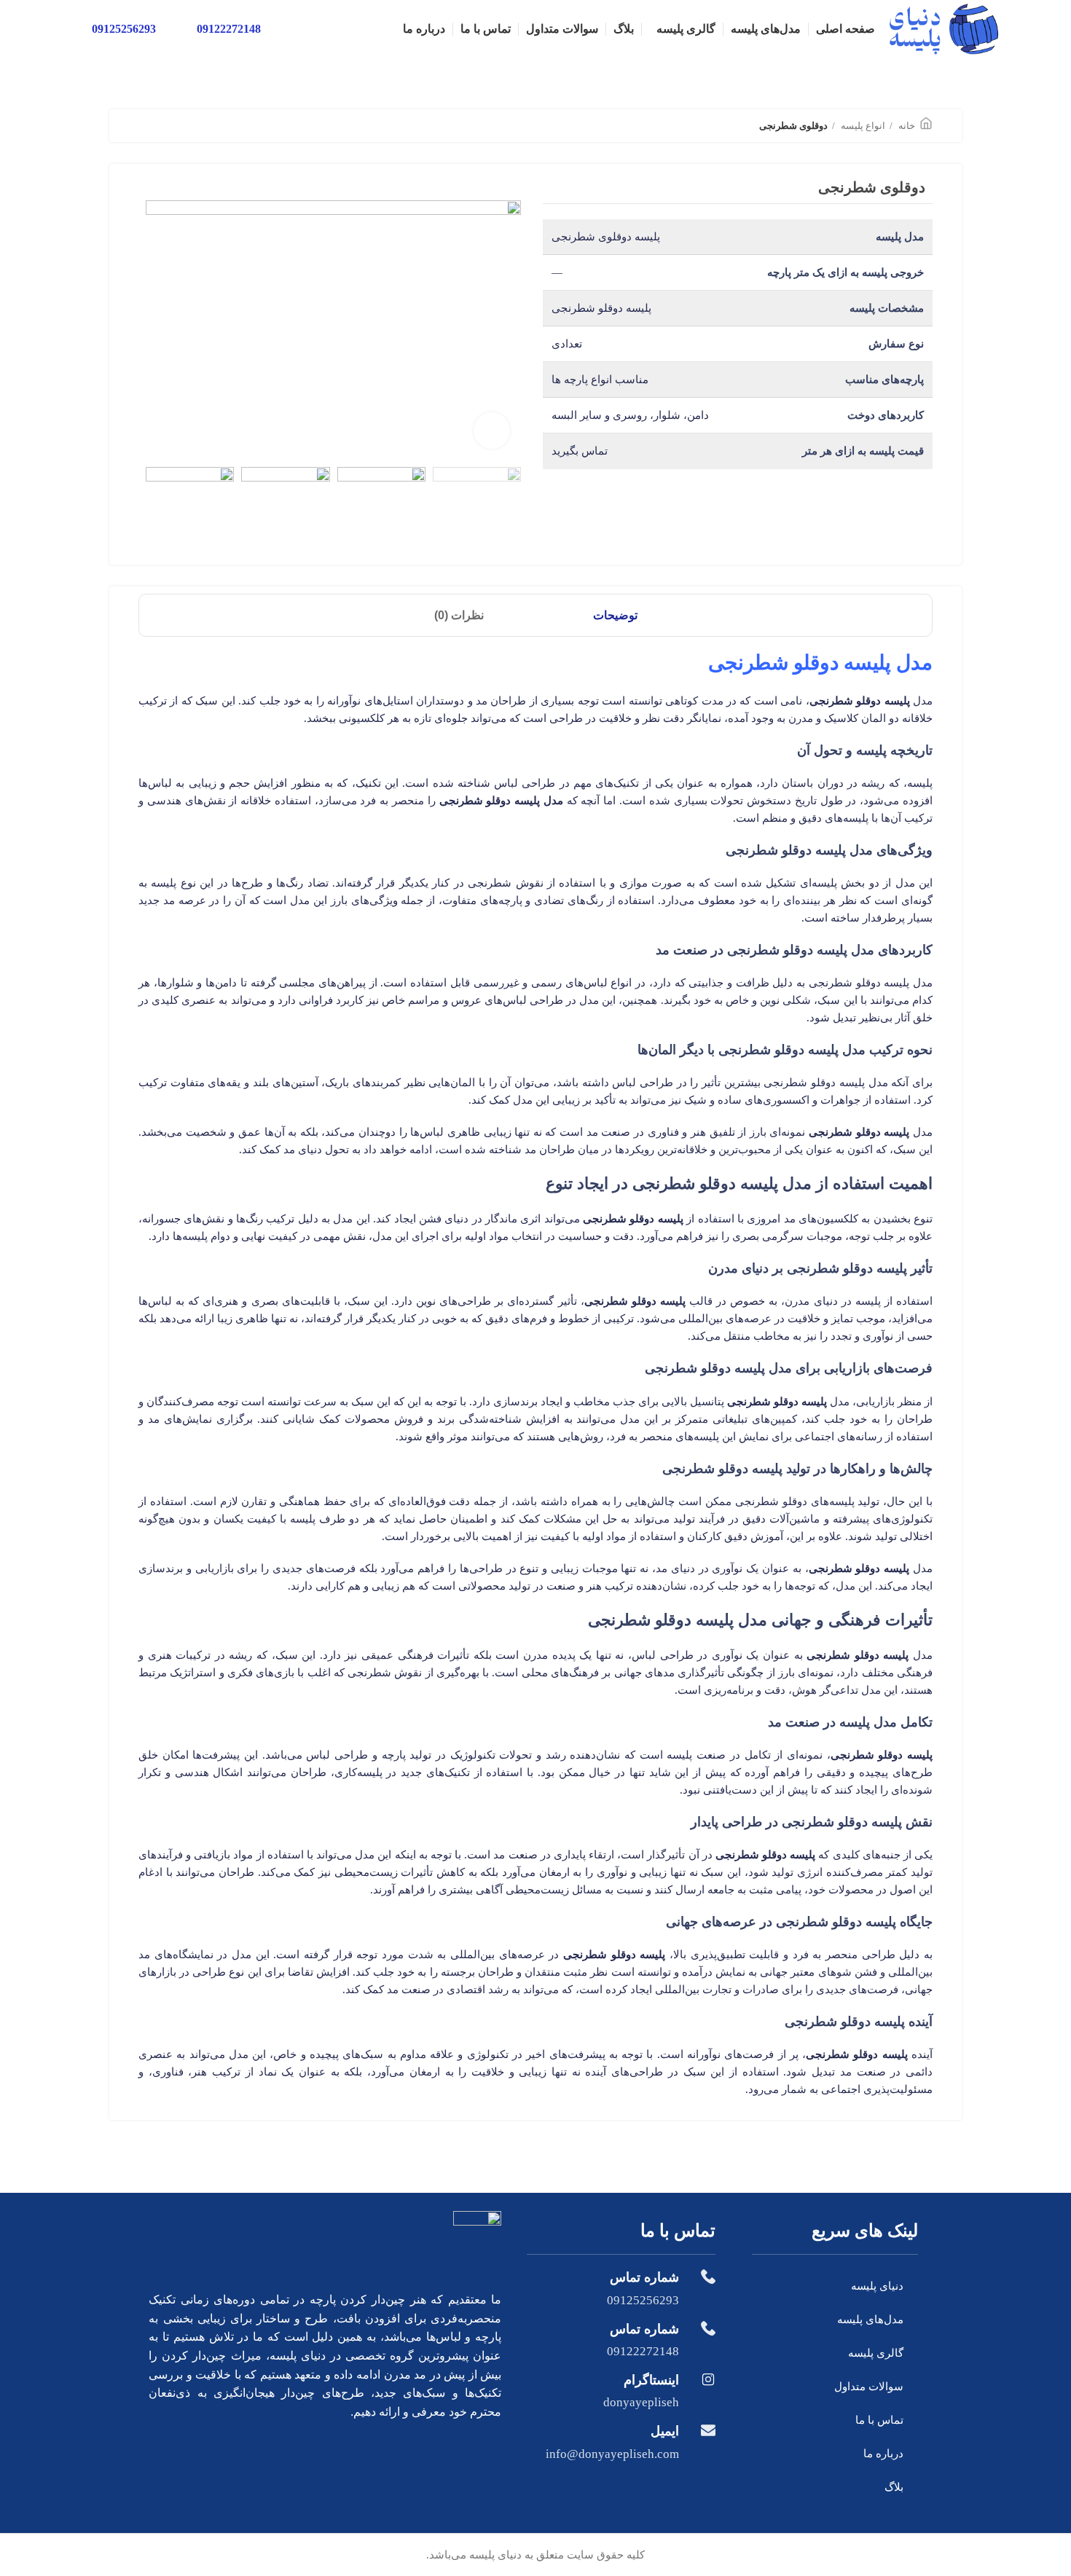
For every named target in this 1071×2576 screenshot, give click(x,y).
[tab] (615, 615)
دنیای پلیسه (877, 2286)
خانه (906, 126)
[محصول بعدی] (146, 127)
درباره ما (883, 2454)
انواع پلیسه (862, 126)
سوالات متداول (869, 2387)
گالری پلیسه (876, 2353)
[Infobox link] (621, 2288)
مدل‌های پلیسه (870, 2320)
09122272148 (229, 29)
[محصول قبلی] (175, 127)
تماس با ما (879, 2420)
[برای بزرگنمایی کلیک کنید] (492, 431)
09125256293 (124, 29)
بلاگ (894, 2487)
